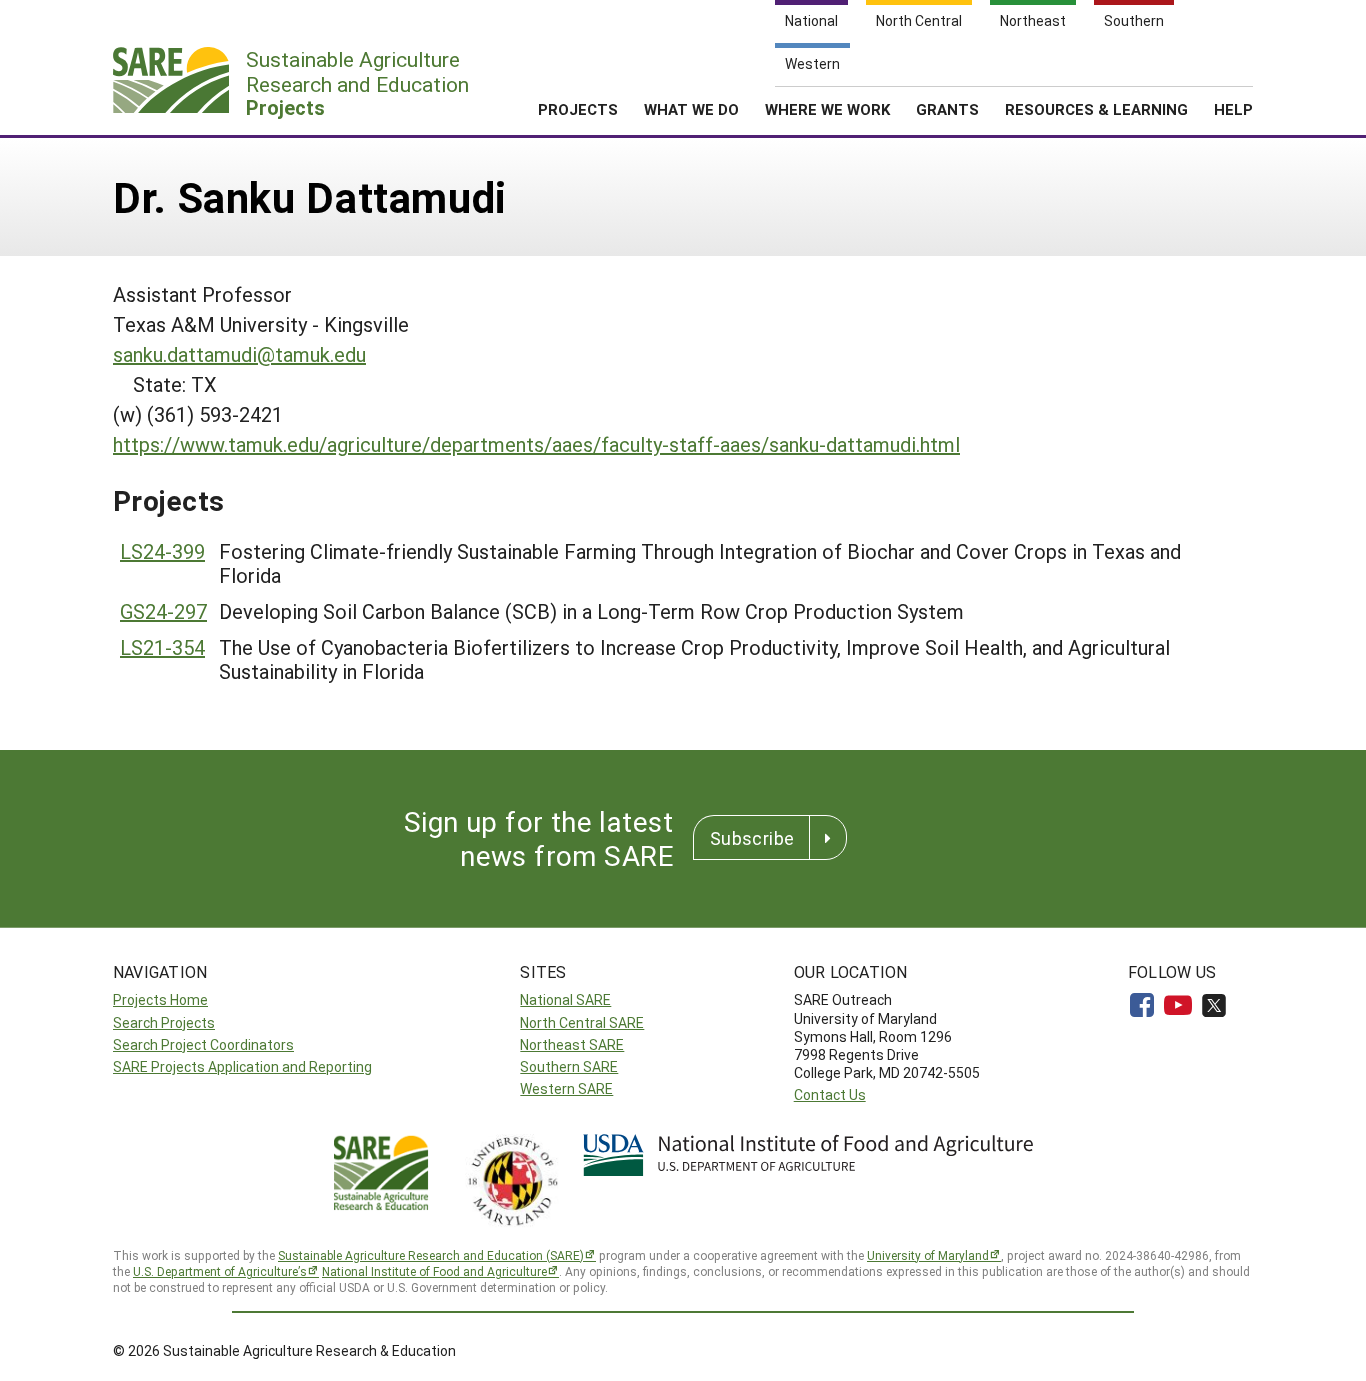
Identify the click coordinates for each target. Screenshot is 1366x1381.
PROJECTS (578, 109)
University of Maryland (928, 1255)
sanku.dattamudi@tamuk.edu (239, 354)
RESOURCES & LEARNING (1096, 109)
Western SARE (566, 1088)
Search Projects (164, 1022)
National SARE (565, 999)
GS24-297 (163, 611)
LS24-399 (162, 551)
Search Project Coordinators (203, 1044)
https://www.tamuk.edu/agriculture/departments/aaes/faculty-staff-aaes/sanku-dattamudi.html (536, 444)
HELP (1233, 109)
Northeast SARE (572, 1044)
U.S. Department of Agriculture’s (220, 1271)
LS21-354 (162, 647)
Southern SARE (569, 1066)
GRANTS (947, 109)
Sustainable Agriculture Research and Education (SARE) (431, 1255)
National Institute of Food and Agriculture (434, 1271)
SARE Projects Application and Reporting (242, 1066)
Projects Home (160, 999)
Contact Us (830, 1094)
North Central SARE (582, 1022)
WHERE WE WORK (827, 109)
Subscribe (752, 838)
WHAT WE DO (691, 109)
